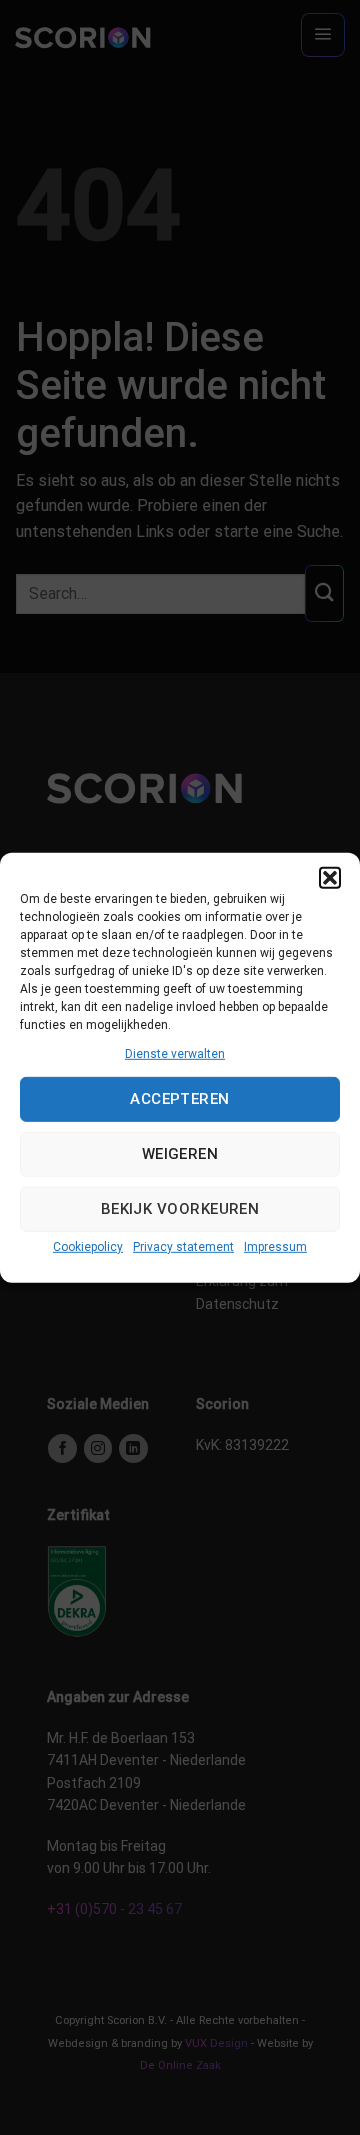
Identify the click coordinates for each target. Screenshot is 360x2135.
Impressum (275, 1247)
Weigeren (180, 1154)
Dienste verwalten (175, 1053)
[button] (330, 877)
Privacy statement (183, 1247)
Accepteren (180, 1099)
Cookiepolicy (88, 1247)
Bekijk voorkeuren (180, 1209)
